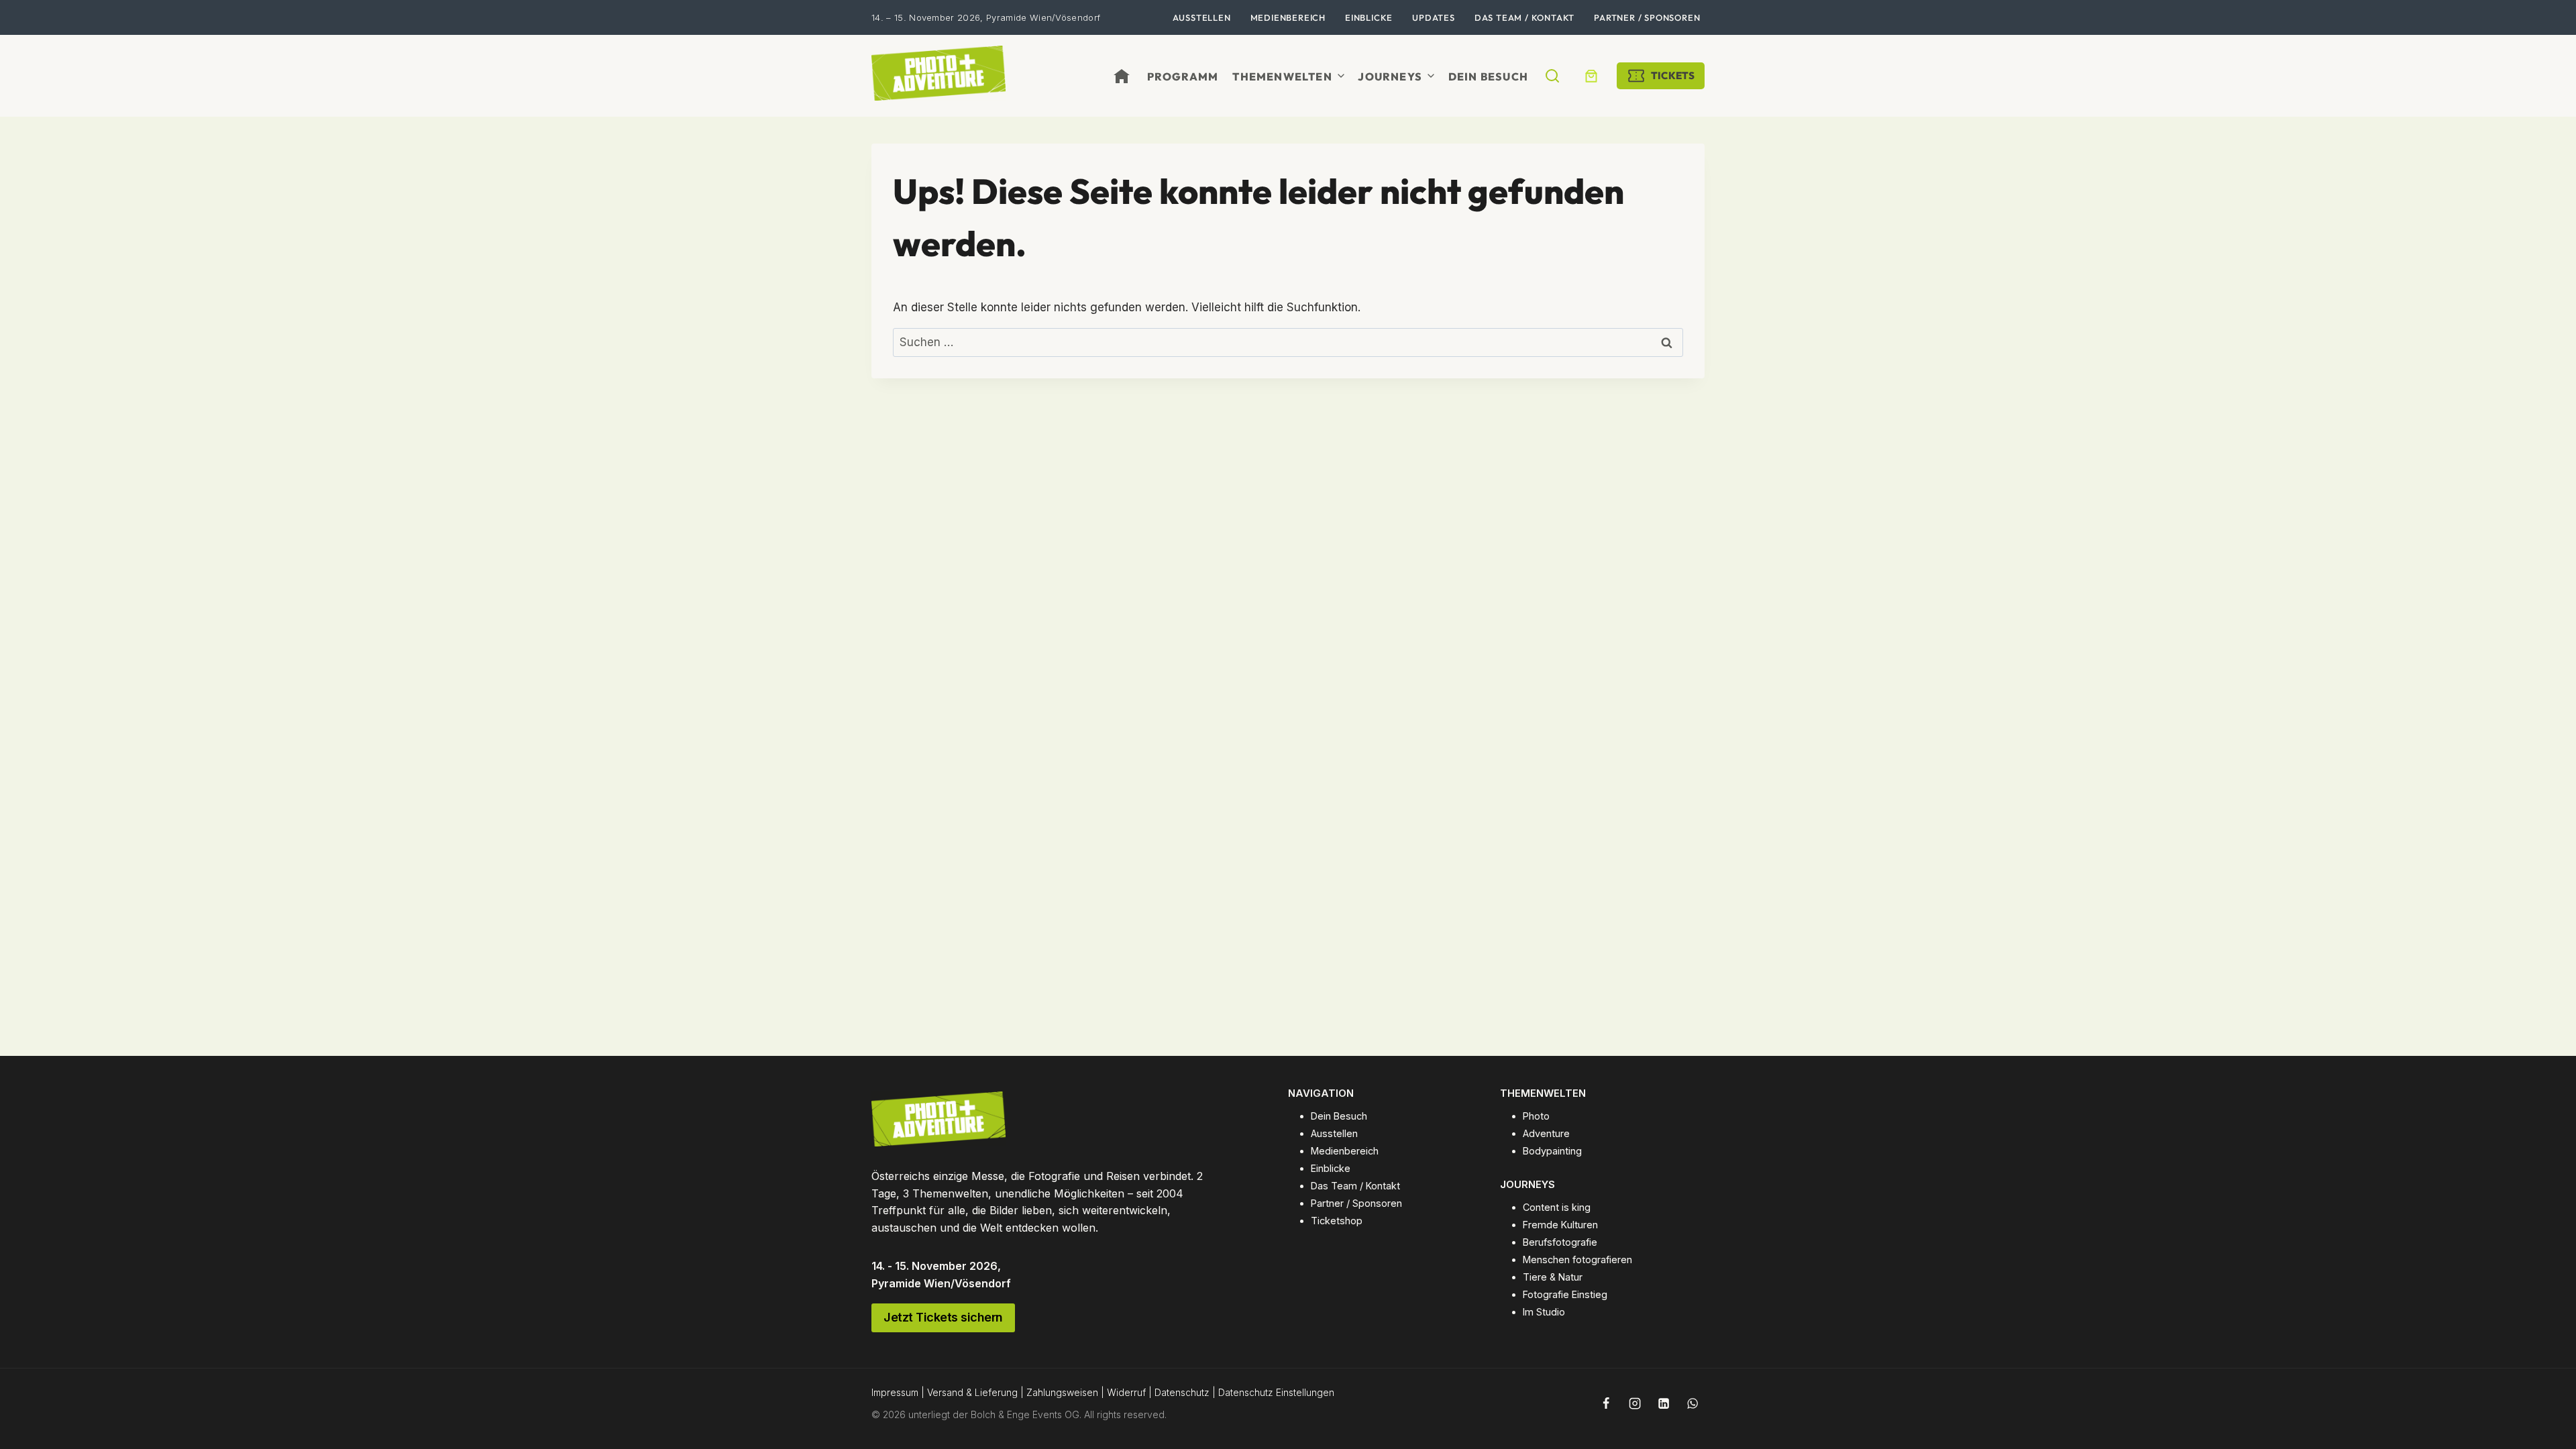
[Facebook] (1606, 1403)
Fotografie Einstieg (1565, 1294)
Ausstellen (1202, 17)
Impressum (895, 1392)
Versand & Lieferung (972, 1392)
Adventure (1546, 1133)
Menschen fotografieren (1577, 1259)
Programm (1183, 76)
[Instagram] (1635, 1403)
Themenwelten (1282, 76)
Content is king (1557, 1207)
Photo (1536, 1116)
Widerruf (1126, 1392)
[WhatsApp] (1693, 1403)
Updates (1434, 17)
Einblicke (1369, 17)
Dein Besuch (1488, 76)
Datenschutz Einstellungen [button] (1276, 1392)
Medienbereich (1288, 17)
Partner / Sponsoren (1647, 17)
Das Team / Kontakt (1524, 17)
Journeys (1390, 76)
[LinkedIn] (1664, 1403)
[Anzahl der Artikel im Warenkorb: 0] (1591, 76)
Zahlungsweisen (1062, 1392)
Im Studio (1544, 1312)
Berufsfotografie (1560, 1242)
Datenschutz (1182, 1392)
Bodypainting (1552, 1151)
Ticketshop (1337, 1221)
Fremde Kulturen (1560, 1225)
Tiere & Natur (1553, 1277)
